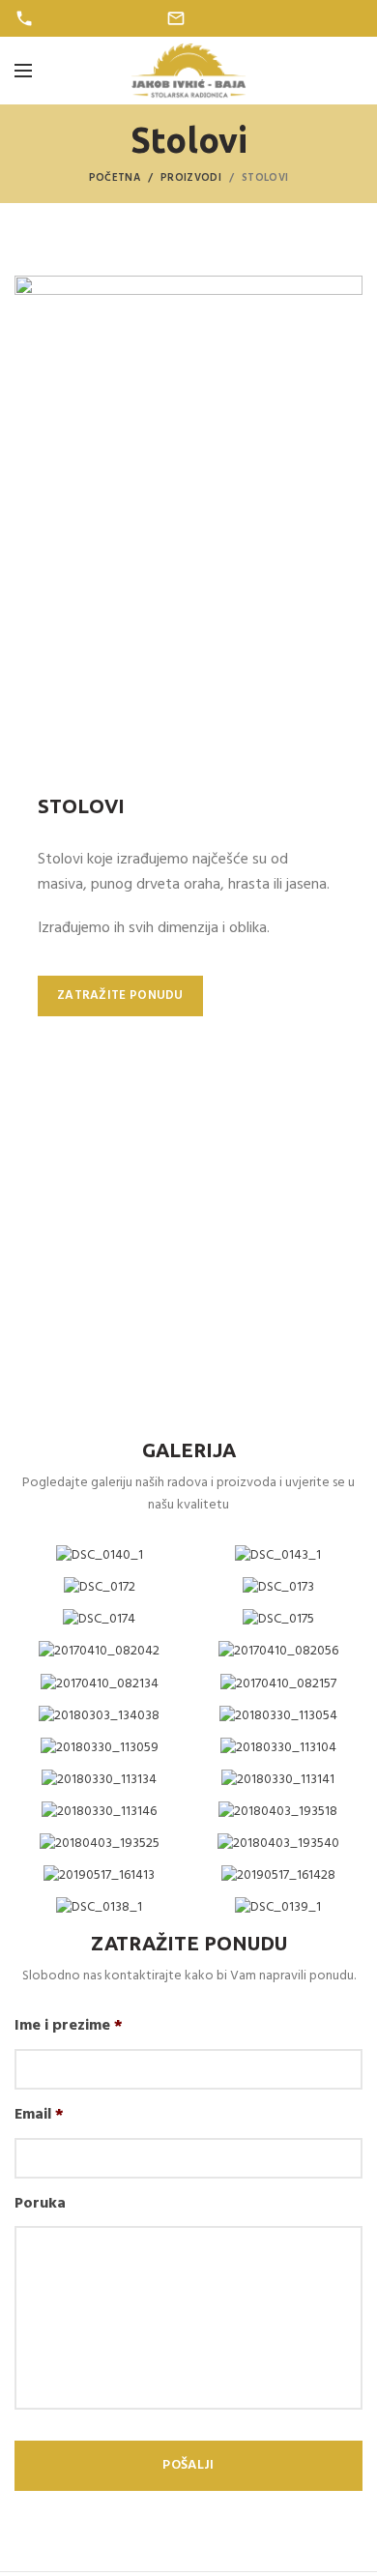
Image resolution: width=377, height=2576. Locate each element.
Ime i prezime (69, 2026)
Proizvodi (191, 178)
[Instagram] (351, 18)
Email (39, 2115)
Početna (115, 178)
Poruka (40, 2204)
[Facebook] (329, 18)
